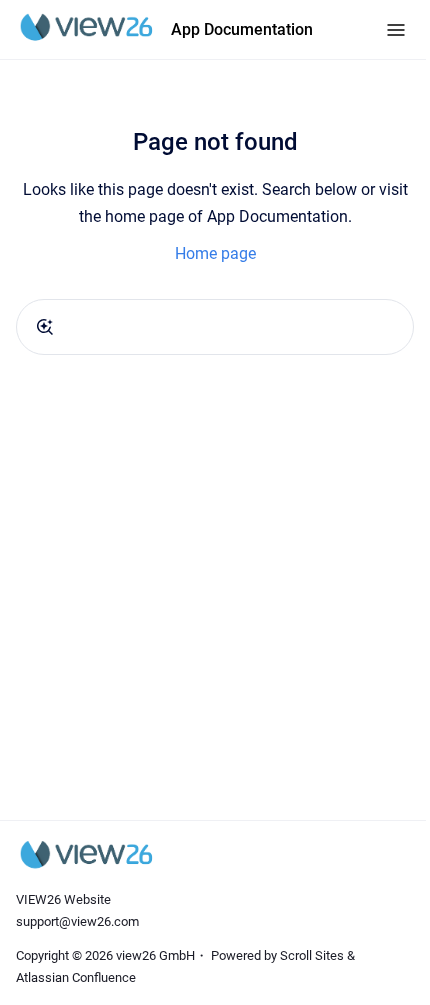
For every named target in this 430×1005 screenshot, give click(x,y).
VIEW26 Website (63, 899)
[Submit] (45, 327)
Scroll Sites (312, 955)
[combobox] (215, 327)
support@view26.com (77, 921)
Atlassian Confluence (76, 977)
